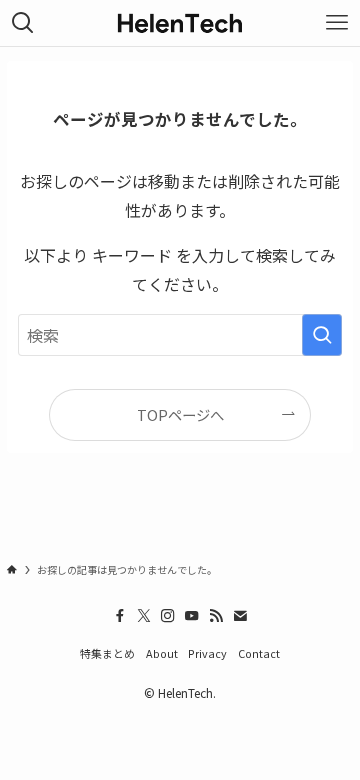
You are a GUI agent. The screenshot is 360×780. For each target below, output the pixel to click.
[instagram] (168, 616)
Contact (259, 653)
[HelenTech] (180, 23)
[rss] (216, 616)
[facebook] (120, 616)
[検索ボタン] (23, 23)
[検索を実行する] (322, 335)
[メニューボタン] (337, 23)
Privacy (207, 653)
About (162, 653)
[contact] (240, 616)
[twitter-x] (144, 616)
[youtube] (192, 616)
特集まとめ (107, 653)
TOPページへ (180, 414)
